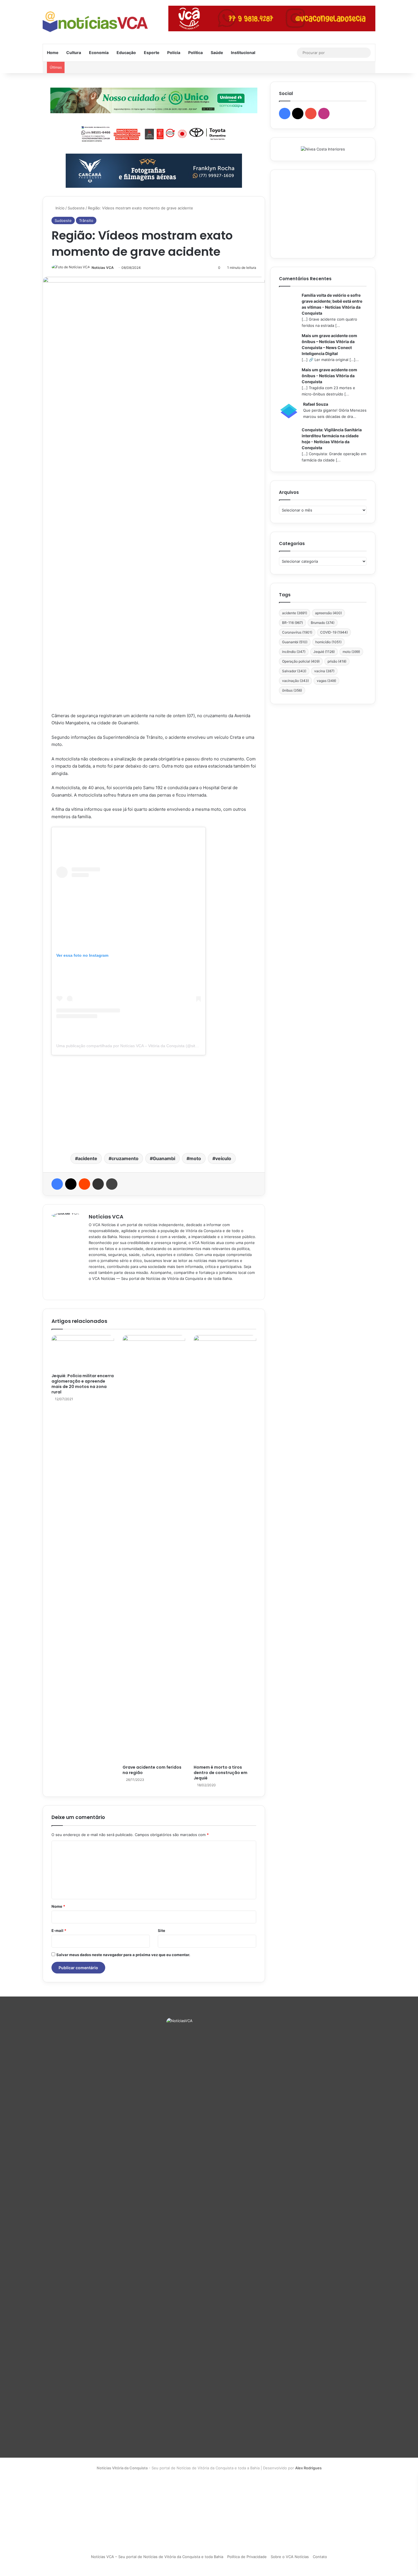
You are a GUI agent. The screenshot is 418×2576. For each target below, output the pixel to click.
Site (162, 1931)
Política (195, 52)
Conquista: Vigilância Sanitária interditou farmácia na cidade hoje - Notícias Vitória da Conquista (332, 439)
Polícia (174, 52)
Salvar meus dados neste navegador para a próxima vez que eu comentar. (123, 1955)
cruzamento (125, 1158)
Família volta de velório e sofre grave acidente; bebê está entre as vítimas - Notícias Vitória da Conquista (332, 304)
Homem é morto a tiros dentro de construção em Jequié (221, 1773)
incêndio (294, 652)
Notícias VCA (103, 268)
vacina (324, 671)
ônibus (292, 690)
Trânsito (86, 220)
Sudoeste (76, 208)
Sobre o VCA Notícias (290, 2557)
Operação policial (301, 661)
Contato (320, 2557)
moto (195, 1158)
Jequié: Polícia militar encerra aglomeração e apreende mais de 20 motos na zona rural (83, 1384)
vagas (326, 681)
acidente (88, 1158)
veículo (223, 1158)
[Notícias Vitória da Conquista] (95, 22)
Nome (58, 1906)
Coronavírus (297, 632)
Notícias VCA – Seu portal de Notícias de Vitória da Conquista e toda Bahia (157, 2557)
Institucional (243, 52)
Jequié (324, 652)
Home (53, 52)
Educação (126, 52)
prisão (337, 661)
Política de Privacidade (247, 2557)
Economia (99, 52)
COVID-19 (334, 632)
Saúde (217, 52)
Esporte (152, 52)
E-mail (59, 1931)
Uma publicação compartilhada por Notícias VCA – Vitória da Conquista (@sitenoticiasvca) (137, 1046)
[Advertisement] (154, 1103)
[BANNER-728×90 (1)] (154, 133)
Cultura (74, 52)
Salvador (294, 671)
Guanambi (164, 1158)
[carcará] (154, 170)
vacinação (295, 681)
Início (59, 208)
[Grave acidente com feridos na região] (154, 1548)
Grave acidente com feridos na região (152, 1770)
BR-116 (292, 623)
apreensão (328, 613)
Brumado (323, 623)
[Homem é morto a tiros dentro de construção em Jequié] (225, 1548)
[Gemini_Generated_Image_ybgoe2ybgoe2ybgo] (154, 100)
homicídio (328, 642)
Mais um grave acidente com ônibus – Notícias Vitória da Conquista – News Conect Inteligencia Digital (329, 345)
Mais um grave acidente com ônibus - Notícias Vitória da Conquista (329, 376)
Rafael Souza (316, 404)
